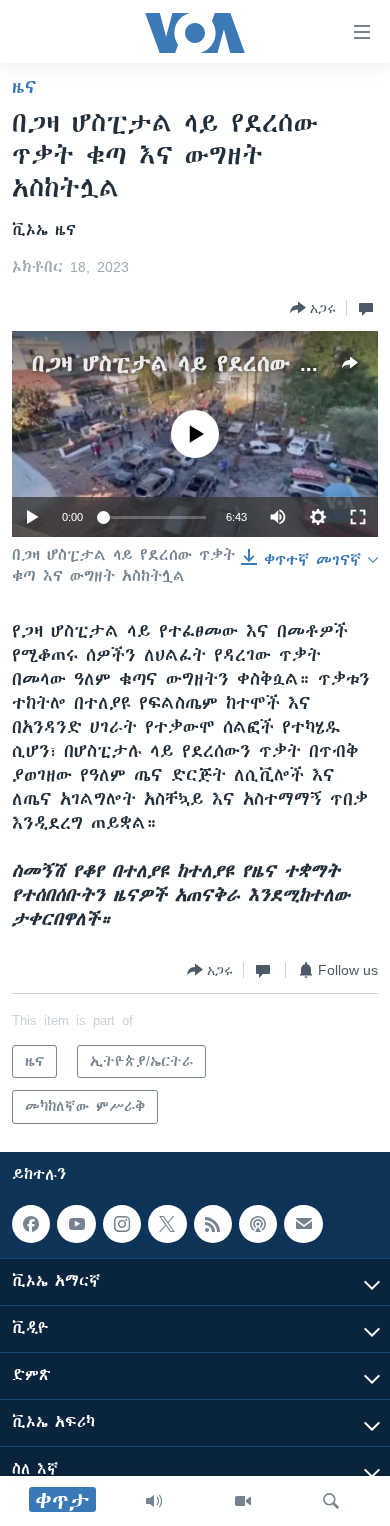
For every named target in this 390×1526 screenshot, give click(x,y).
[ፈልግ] (331, 1501)
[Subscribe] (303, 1224)
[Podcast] (258, 1224)
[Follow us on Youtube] (76, 1224)
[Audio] (154, 1501)
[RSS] (213, 1224)
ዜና (24, 87)
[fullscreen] (358, 517)
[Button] (313, 308)
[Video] (243, 1501)
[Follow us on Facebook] (31, 1224)
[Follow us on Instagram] (122, 1224)
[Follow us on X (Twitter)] (167, 1224)
